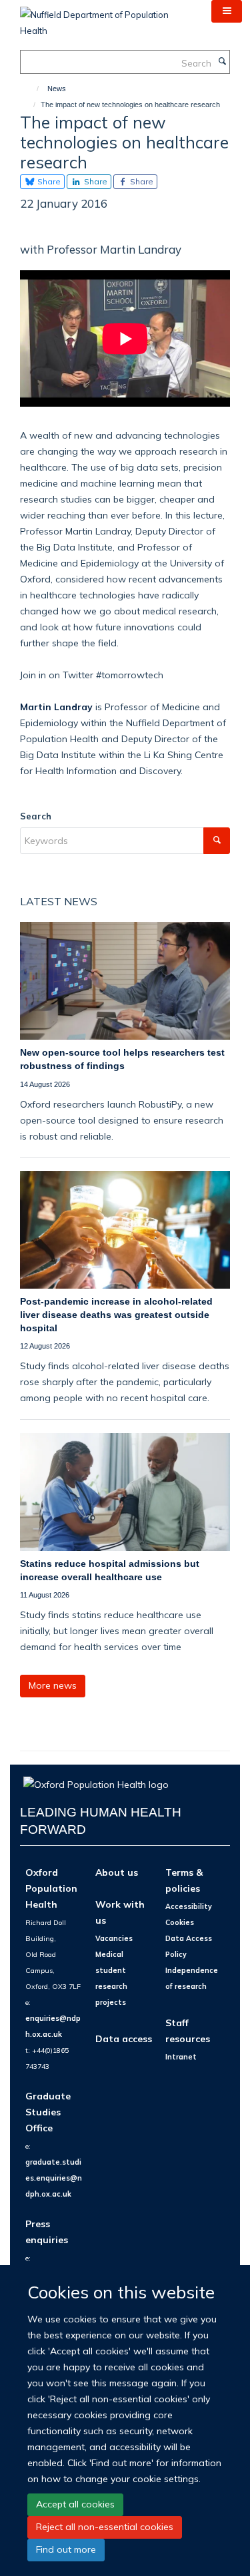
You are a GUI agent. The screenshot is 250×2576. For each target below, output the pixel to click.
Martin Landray (56, 707)
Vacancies (114, 1938)
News (57, 89)
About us (117, 1872)
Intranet (181, 2057)
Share (48, 181)
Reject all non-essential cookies (105, 2527)
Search (36, 816)
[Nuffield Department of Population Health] (106, 18)
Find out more (66, 2549)
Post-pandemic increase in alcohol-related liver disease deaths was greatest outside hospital (116, 1314)
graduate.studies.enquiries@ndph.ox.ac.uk (54, 2178)
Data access (124, 2039)
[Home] (32, 89)
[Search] (222, 62)
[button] (227, 11)
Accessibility (189, 1906)
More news (53, 1685)
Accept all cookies (75, 2504)
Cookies (180, 1922)
